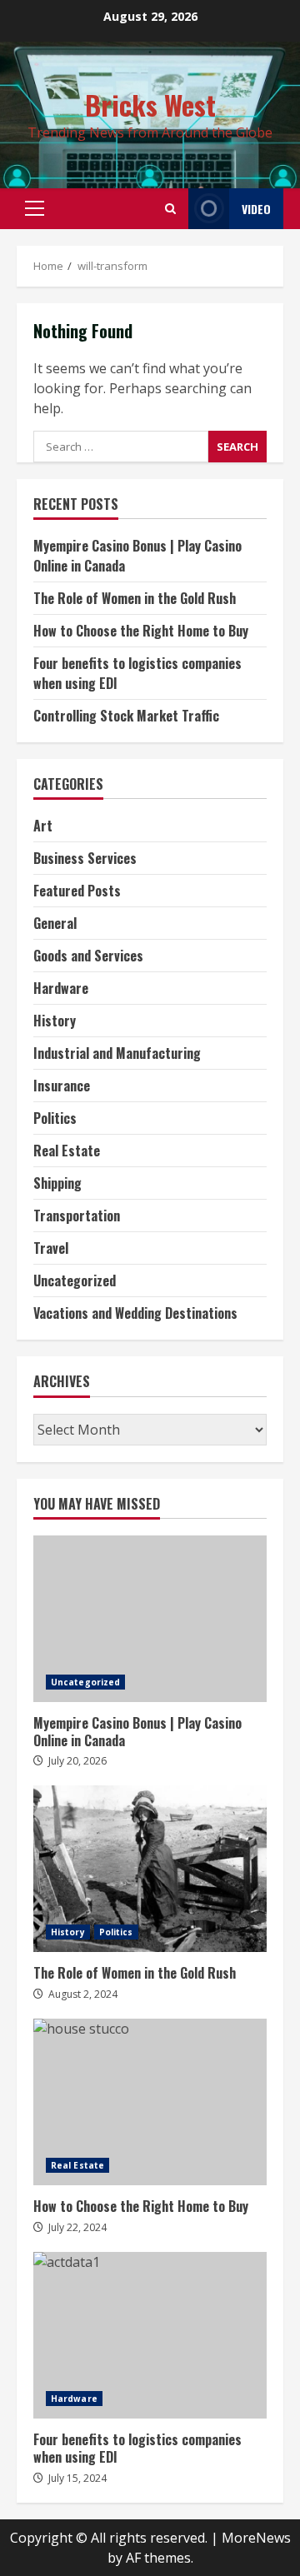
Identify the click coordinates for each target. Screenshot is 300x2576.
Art (43, 826)
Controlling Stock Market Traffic (126, 716)
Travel (51, 1248)
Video (256, 209)
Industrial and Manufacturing (117, 1053)
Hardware (61, 988)
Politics (55, 1118)
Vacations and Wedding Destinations (135, 1313)
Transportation (77, 1216)
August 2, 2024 (83, 1994)
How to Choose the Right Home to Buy (141, 631)
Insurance (62, 1086)
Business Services (85, 858)
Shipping (57, 1183)
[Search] (170, 209)
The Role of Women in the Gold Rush (135, 598)
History (55, 1021)
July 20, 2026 (77, 1761)
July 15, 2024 (77, 2478)
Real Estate (67, 1151)
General (55, 923)
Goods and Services (88, 956)
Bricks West (150, 105)
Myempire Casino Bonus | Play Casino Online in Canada (150, 1619)
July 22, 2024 (77, 2227)
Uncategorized (75, 1281)
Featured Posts (77, 891)
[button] (35, 208)
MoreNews (256, 2538)
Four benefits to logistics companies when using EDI (150, 2335)
